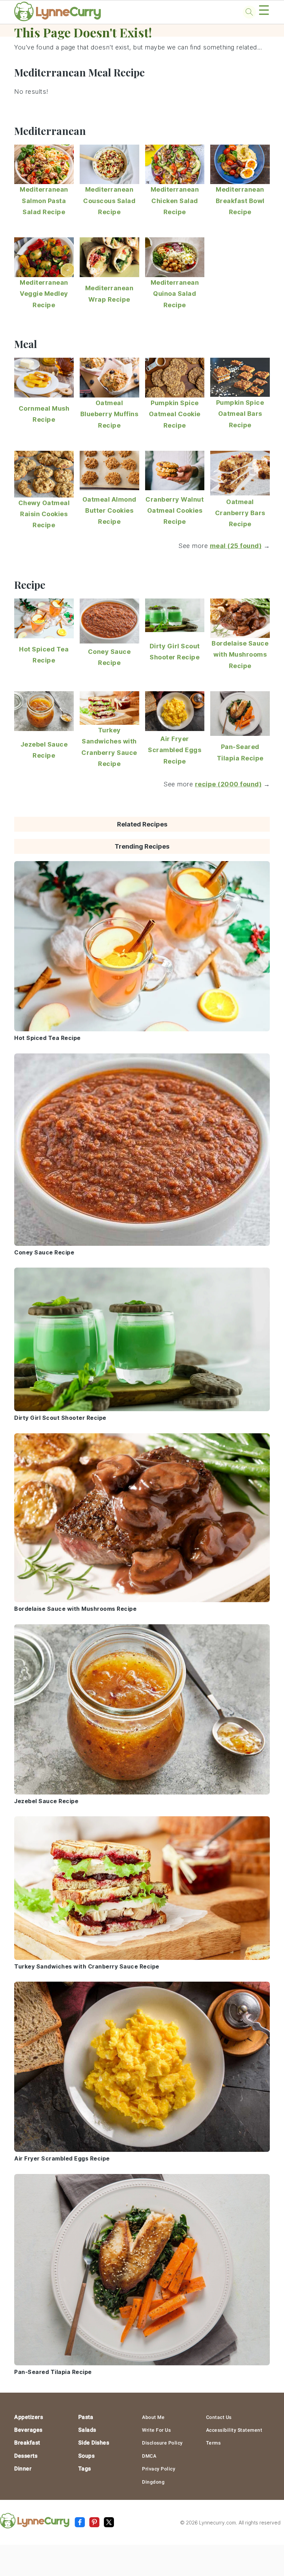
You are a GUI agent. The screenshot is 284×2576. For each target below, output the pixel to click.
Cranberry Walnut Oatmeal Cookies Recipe (175, 511)
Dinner (23, 2469)
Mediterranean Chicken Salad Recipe (175, 201)
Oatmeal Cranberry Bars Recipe (240, 513)
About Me (153, 2417)
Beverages (28, 2430)
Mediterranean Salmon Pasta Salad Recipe (44, 201)
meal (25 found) (236, 546)
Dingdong (153, 2482)
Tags (85, 2469)
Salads (87, 2430)
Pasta (86, 2417)
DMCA (149, 2456)
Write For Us (156, 2430)
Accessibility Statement (234, 2430)
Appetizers (29, 2417)
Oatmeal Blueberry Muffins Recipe (109, 414)
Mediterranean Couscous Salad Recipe (109, 201)
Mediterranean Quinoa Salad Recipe (175, 294)
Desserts (26, 2456)
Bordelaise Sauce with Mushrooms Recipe (240, 655)
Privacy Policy (159, 2469)
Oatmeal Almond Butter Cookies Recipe (109, 511)
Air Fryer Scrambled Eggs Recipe (175, 750)
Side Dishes (94, 2443)
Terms (214, 2443)
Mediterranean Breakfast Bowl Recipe (240, 201)
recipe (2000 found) (228, 784)
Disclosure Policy (162, 2443)
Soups (87, 2456)
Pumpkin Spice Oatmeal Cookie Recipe (175, 414)
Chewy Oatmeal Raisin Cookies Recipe (44, 514)
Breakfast (27, 2443)
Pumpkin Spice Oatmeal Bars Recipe (240, 414)
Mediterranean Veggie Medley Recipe (44, 294)
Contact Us (219, 2417)
